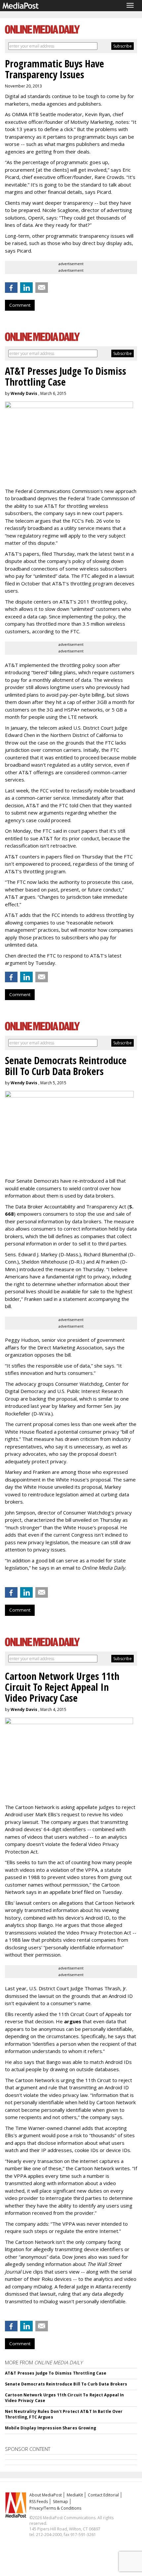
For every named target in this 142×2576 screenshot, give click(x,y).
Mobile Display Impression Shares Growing (51, 2428)
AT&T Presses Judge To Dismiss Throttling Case (56, 2373)
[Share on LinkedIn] (26, 288)
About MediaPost (46, 2495)
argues (73, 2021)
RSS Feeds (39, 2502)
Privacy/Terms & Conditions (55, 2508)
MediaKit (75, 2495)
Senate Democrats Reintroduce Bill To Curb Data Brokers (66, 2384)
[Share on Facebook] (11, 288)
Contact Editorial (103, 2495)
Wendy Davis (24, 393)
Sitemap (60, 2502)
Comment (20, 305)
